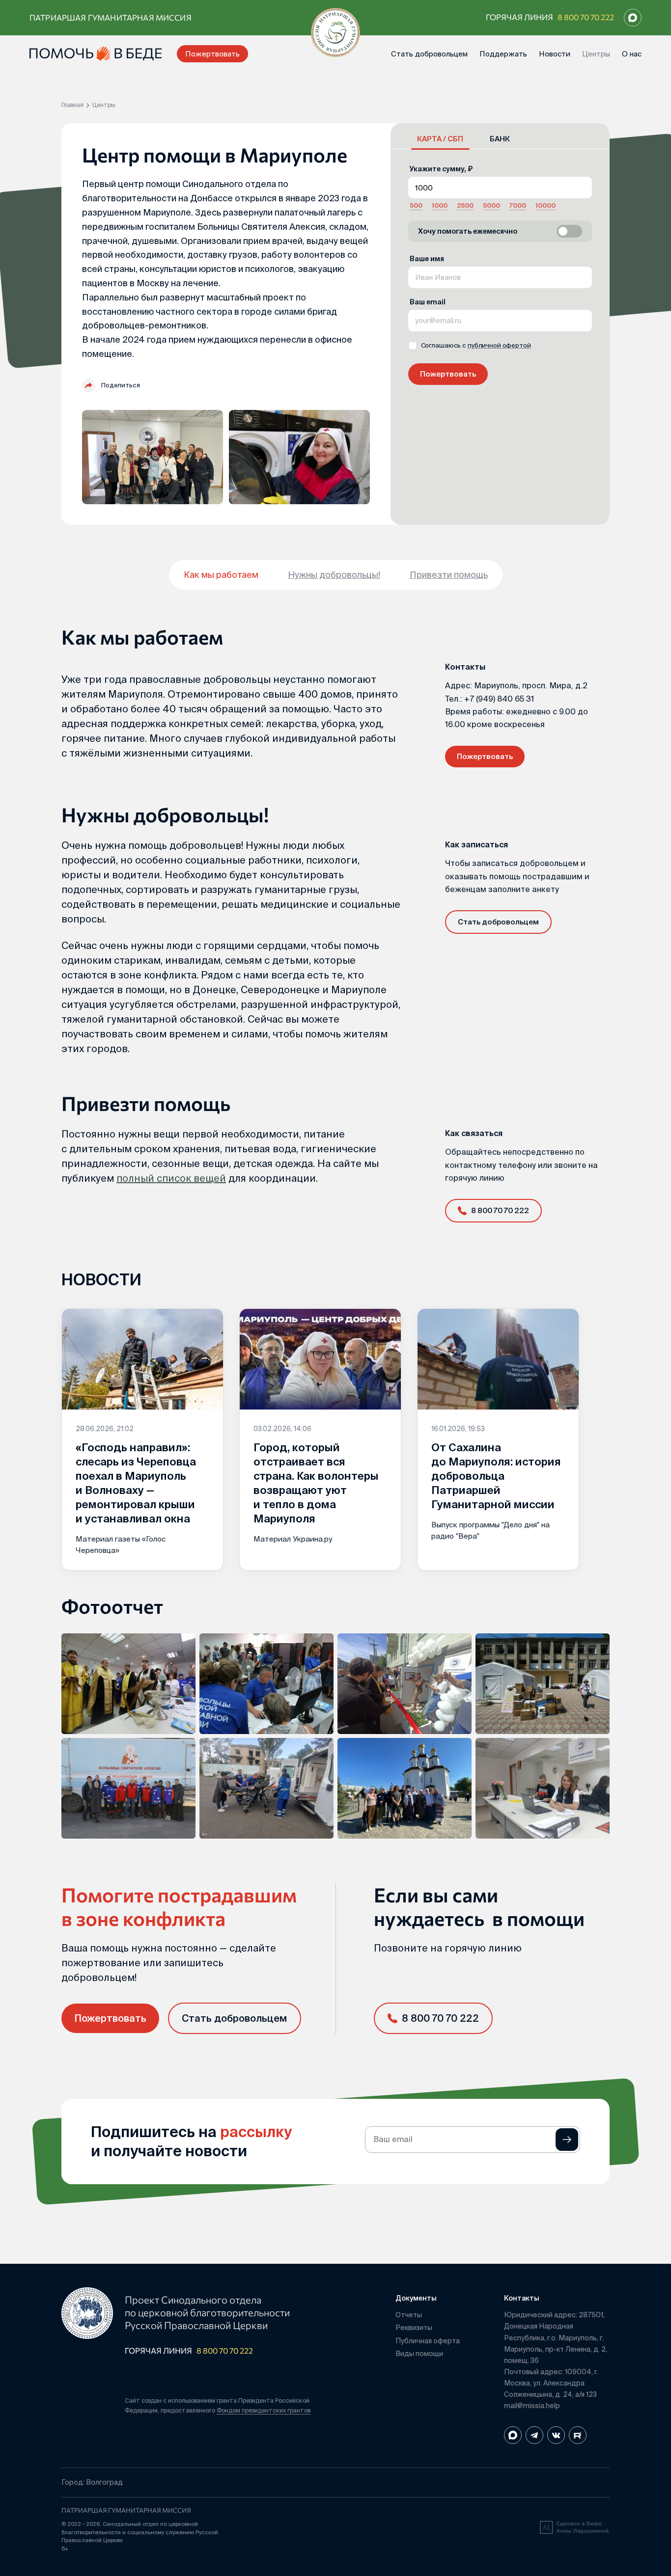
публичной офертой (499, 345)
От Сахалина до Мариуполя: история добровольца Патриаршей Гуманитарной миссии (496, 1476)
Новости (555, 54)
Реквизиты (414, 2328)
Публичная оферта (428, 2341)
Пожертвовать (212, 54)
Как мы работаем (221, 575)
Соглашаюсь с (476, 345)
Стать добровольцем (429, 54)
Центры (596, 54)
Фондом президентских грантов (264, 2410)
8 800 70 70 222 (586, 17)
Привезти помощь (449, 575)
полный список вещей (171, 1178)
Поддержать (503, 54)
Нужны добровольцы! (334, 575)
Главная (72, 105)
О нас (632, 54)
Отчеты (409, 2315)
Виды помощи (419, 2354)
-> (567, 2140)
